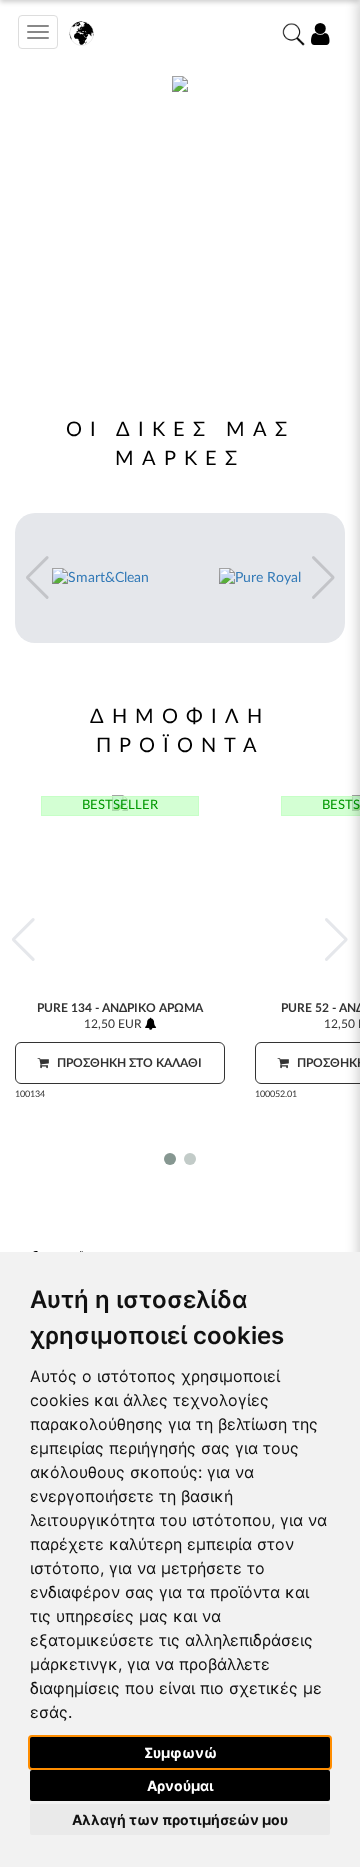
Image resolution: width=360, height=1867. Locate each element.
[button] (37, 578)
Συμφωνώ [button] (180, 1752)
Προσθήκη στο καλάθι (128, 1063)
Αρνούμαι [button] (180, 1785)
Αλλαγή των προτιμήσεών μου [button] (180, 1819)
